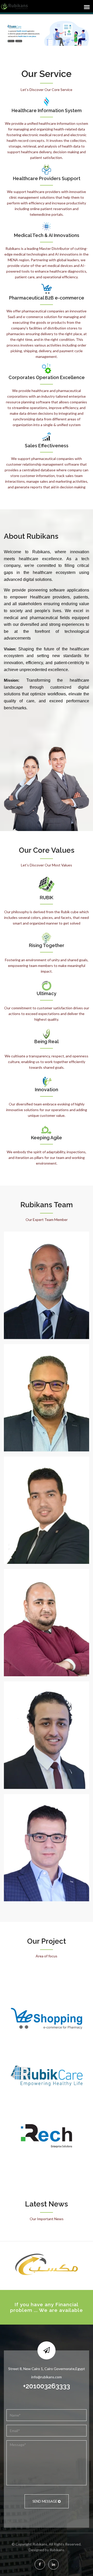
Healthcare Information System (47, 111)
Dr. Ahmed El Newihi (47, 1833)
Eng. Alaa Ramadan (47, 1608)
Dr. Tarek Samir (47, 1495)
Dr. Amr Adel (47, 1720)
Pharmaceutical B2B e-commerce (47, 298)
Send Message (45, 2501)
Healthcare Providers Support (47, 179)
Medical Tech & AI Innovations (47, 235)
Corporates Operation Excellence (47, 378)
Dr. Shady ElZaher (47, 1270)
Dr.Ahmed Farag (47, 1383)
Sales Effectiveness (47, 446)
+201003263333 (47, 2386)
